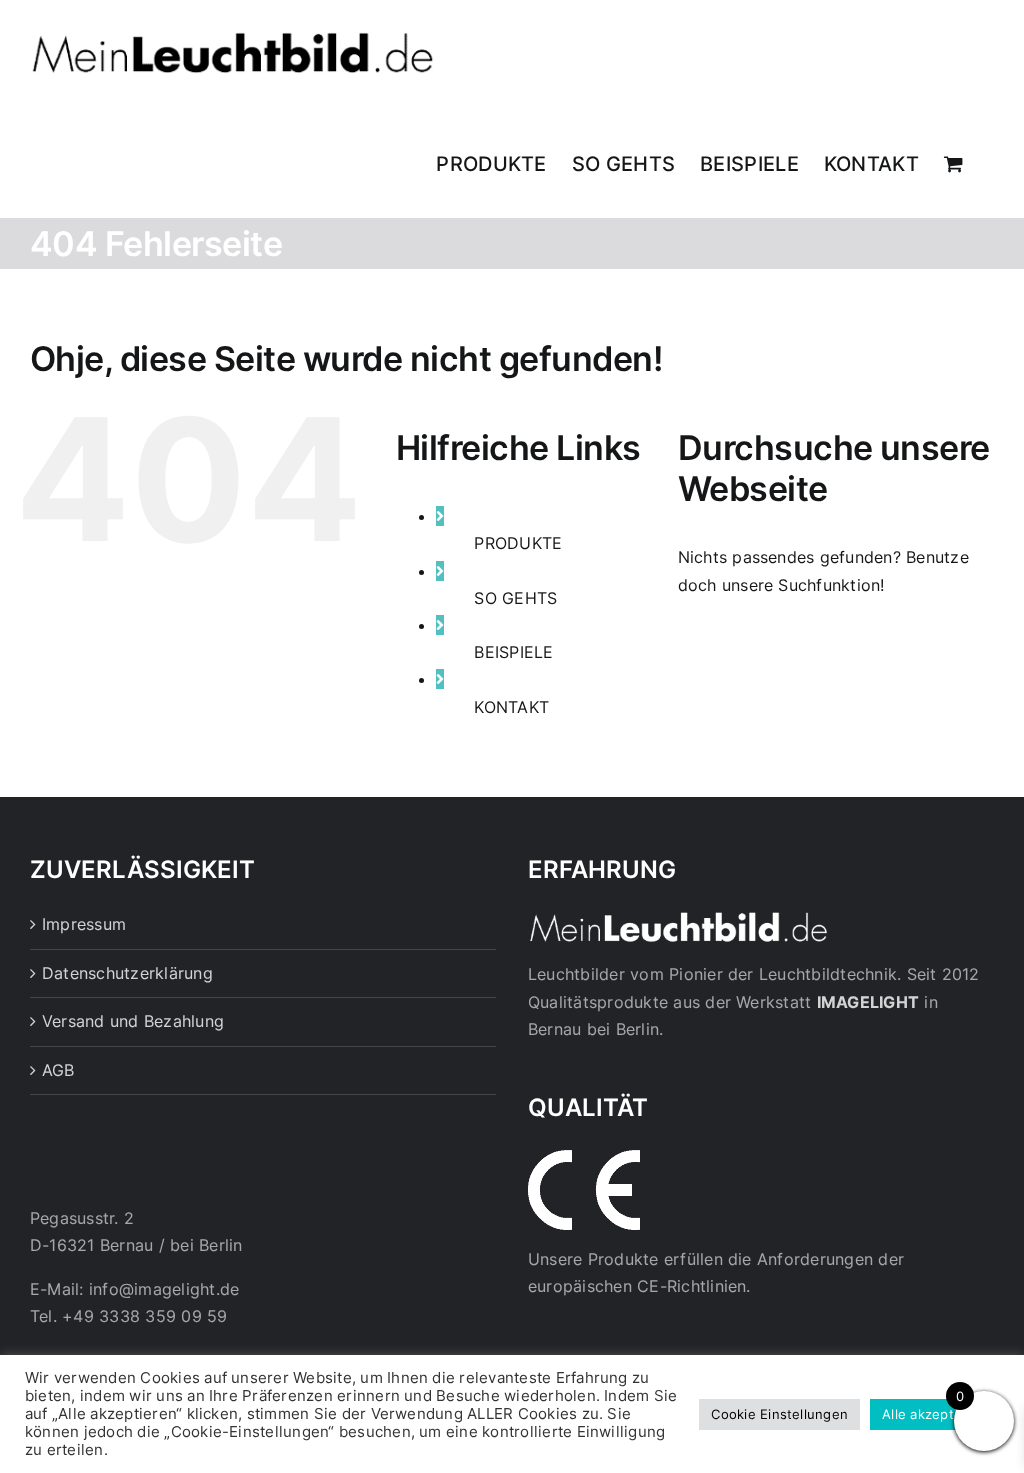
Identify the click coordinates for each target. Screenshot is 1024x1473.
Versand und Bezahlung (133, 1021)
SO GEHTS (515, 598)
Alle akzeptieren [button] (934, 1414)
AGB (58, 1070)
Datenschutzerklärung (127, 973)
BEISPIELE (513, 652)
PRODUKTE (518, 543)
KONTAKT (511, 707)
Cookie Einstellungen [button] (779, 1414)
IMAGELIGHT (868, 1002)
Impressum (84, 924)
